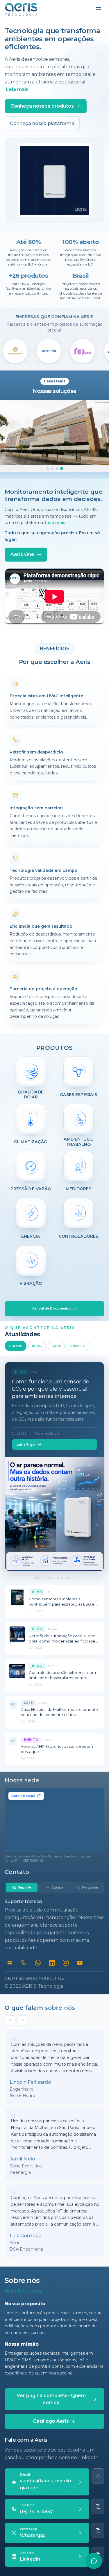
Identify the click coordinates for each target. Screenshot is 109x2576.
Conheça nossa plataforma (42, 123)
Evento (78, 1346)
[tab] (22, 1888)
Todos (16, 1346)
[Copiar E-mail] (98, 2476)
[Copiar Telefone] (98, 2506)
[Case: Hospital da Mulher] (62, 468)
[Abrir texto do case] (54, 432)
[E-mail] (10, 1963)
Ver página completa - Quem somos (51, 2399)
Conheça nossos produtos (42, 106)
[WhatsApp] (38, 1963)
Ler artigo (26, 1444)
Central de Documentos (52, 1309)
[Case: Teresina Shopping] (57, 468)
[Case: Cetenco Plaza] (48, 468)
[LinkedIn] (52, 1963)
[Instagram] (66, 1963)
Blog (37, 1346)
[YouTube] (80, 1963)
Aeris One (22, 554)
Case (56, 1346)
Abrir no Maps (23, 1796)
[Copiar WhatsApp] (98, 2530)
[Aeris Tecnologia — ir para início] (21, 9)
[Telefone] (24, 1963)
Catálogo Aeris (51, 2421)
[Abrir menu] (99, 9)
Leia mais (17, 89)
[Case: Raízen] (52, 468)
